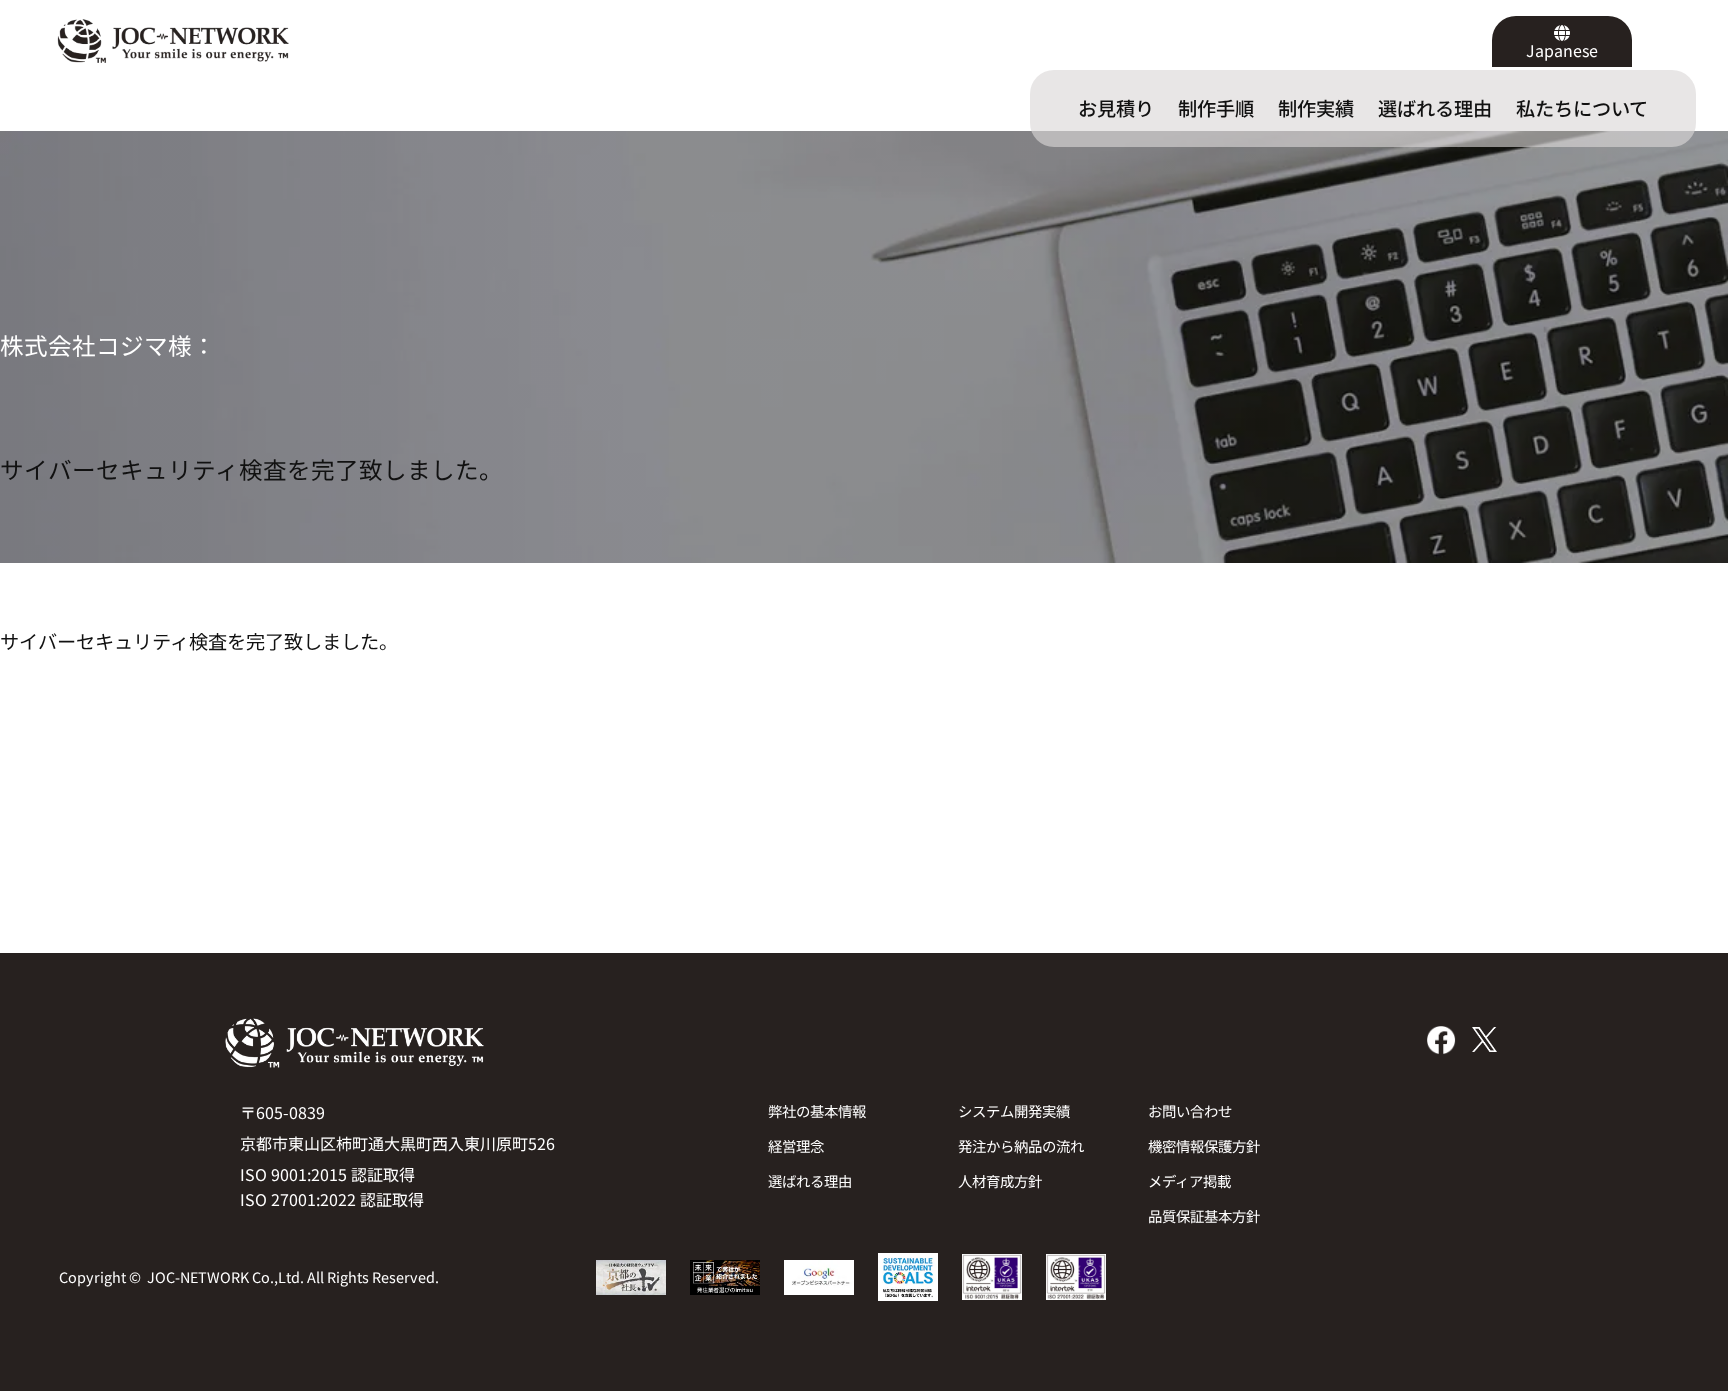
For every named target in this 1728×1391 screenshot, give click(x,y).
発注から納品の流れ (1021, 1145)
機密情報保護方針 (1204, 1145)
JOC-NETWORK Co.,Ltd (223, 1276)
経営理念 (796, 1145)
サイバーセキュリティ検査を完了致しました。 (251, 469)
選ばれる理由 (810, 1180)
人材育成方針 (1000, 1180)
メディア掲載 (1189, 1180)
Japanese (1562, 50)
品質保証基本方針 (1204, 1215)
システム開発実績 (1014, 1110)
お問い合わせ (1190, 1110)
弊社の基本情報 (817, 1110)
